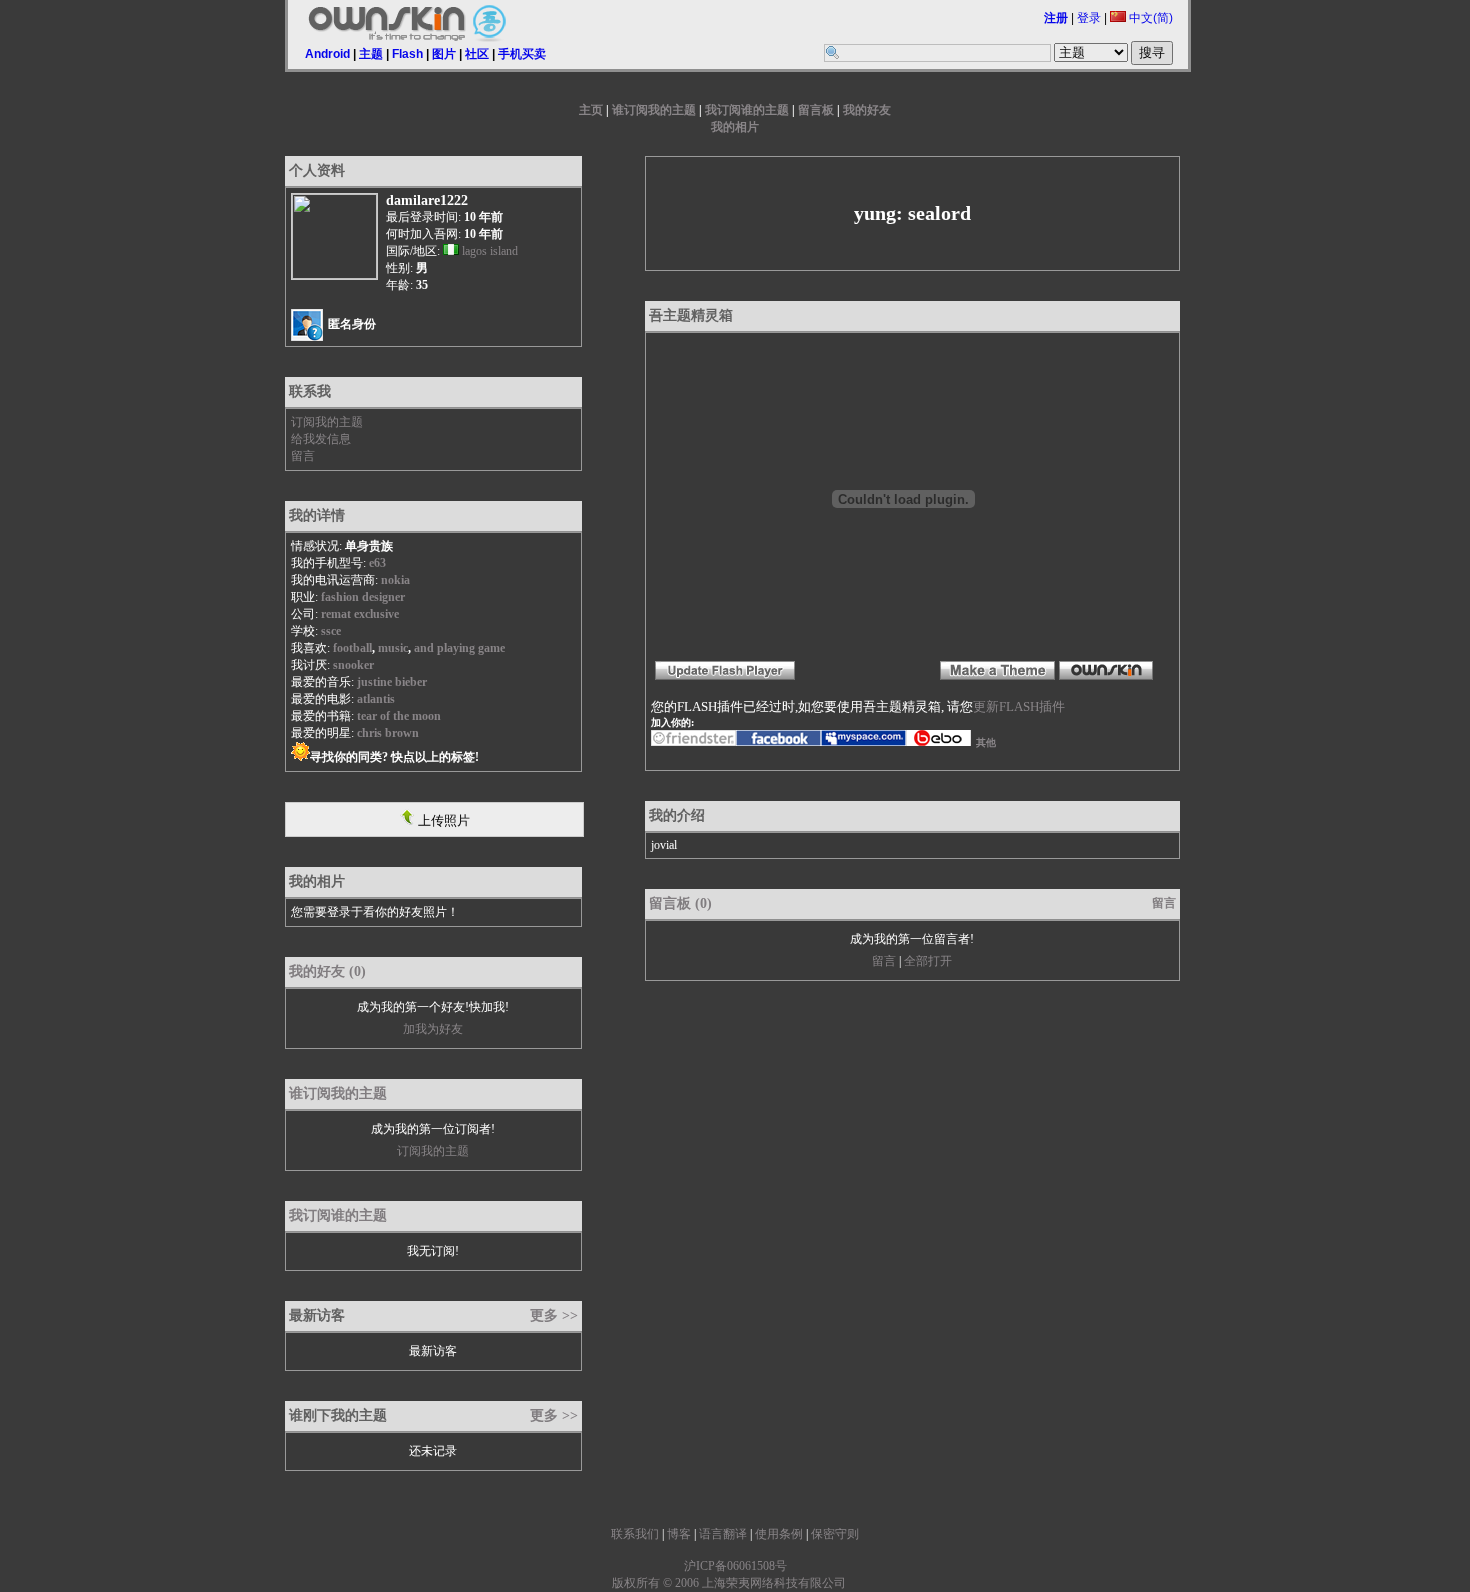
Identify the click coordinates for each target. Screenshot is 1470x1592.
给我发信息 (321, 439)
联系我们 (635, 1534)
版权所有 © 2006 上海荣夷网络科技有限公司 (729, 1583)
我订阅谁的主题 (747, 110)
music (393, 648)
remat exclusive (360, 614)
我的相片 (735, 127)
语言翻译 (723, 1534)
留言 (303, 456)
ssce (331, 631)
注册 (1056, 18)
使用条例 (779, 1534)
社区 (477, 54)
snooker (353, 665)
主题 (371, 54)
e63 (377, 563)
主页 (591, 110)
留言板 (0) (680, 903)
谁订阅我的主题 (654, 110)
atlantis (376, 699)
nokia (395, 580)
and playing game (459, 648)
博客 (679, 1534)
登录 (1089, 18)
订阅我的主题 (327, 422)
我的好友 (867, 110)
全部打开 (928, 961)
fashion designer (363, 597)
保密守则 (835, 1534)
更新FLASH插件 (1019, 706)
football (352, 648)
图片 (444, 54)
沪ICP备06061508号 (735, 1566)
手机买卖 (522, 54)
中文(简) (1149, 18)
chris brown (388, 733)
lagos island (490, 251)
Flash (407, 54)
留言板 (816, 110)
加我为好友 (433, 1029)
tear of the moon (399, 716)
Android (327, 54)
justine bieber (392, 682)
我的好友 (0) (327, 971)
